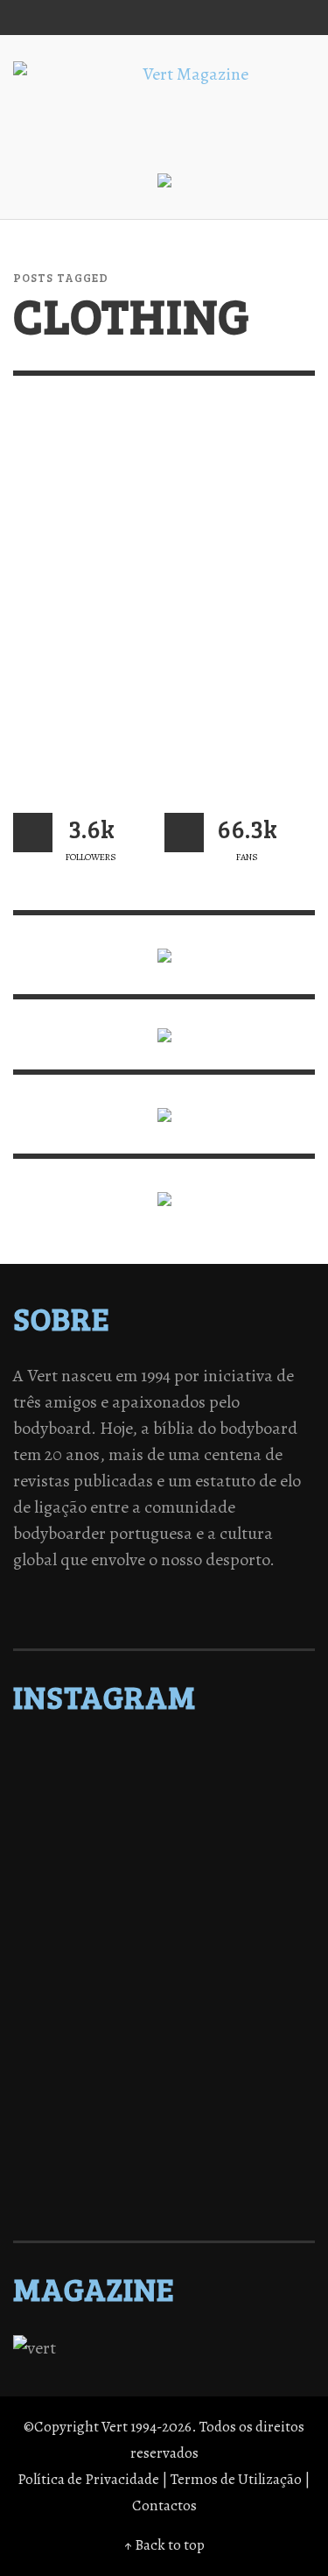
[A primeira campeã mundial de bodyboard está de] (164, 1803)
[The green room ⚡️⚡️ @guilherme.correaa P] (164, 1962)
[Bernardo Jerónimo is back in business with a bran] (164, 1848)
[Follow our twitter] (33, 833)
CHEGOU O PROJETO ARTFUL (144, 706)
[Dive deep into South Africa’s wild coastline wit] (164, 2144)
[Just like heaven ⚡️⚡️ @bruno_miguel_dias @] (164, 2076)
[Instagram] (161, 18)
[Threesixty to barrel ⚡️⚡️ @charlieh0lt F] (164, 2190)
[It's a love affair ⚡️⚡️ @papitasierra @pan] (164, 1780)
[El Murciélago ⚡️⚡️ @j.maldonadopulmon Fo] (164, 1939)
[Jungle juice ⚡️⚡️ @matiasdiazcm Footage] (164, 2099)
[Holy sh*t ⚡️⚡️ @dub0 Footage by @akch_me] (164, 1757)
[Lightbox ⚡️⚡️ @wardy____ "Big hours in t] (164, 2053)
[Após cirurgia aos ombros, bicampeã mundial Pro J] (164, 1894)
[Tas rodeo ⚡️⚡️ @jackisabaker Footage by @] (164, 2121)
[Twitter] (195, 18)
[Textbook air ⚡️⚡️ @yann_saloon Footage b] (164, 1825)
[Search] (35, 18)
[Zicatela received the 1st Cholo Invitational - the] (164, 1916)
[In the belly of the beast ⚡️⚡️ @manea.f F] (164, 1985)
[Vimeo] (228, 18)
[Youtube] (262, 18)
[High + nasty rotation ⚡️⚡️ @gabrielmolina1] (164, 2030)
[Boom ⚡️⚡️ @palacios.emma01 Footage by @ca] (164, 1871)
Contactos (164, 2505)
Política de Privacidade (88, 2479)
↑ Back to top (164, 2545)
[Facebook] (128, 18)
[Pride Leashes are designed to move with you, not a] (164, 2167)
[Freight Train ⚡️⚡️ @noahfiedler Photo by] (164, 2008)
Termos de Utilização (236, 2479)
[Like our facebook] (184, 833)
